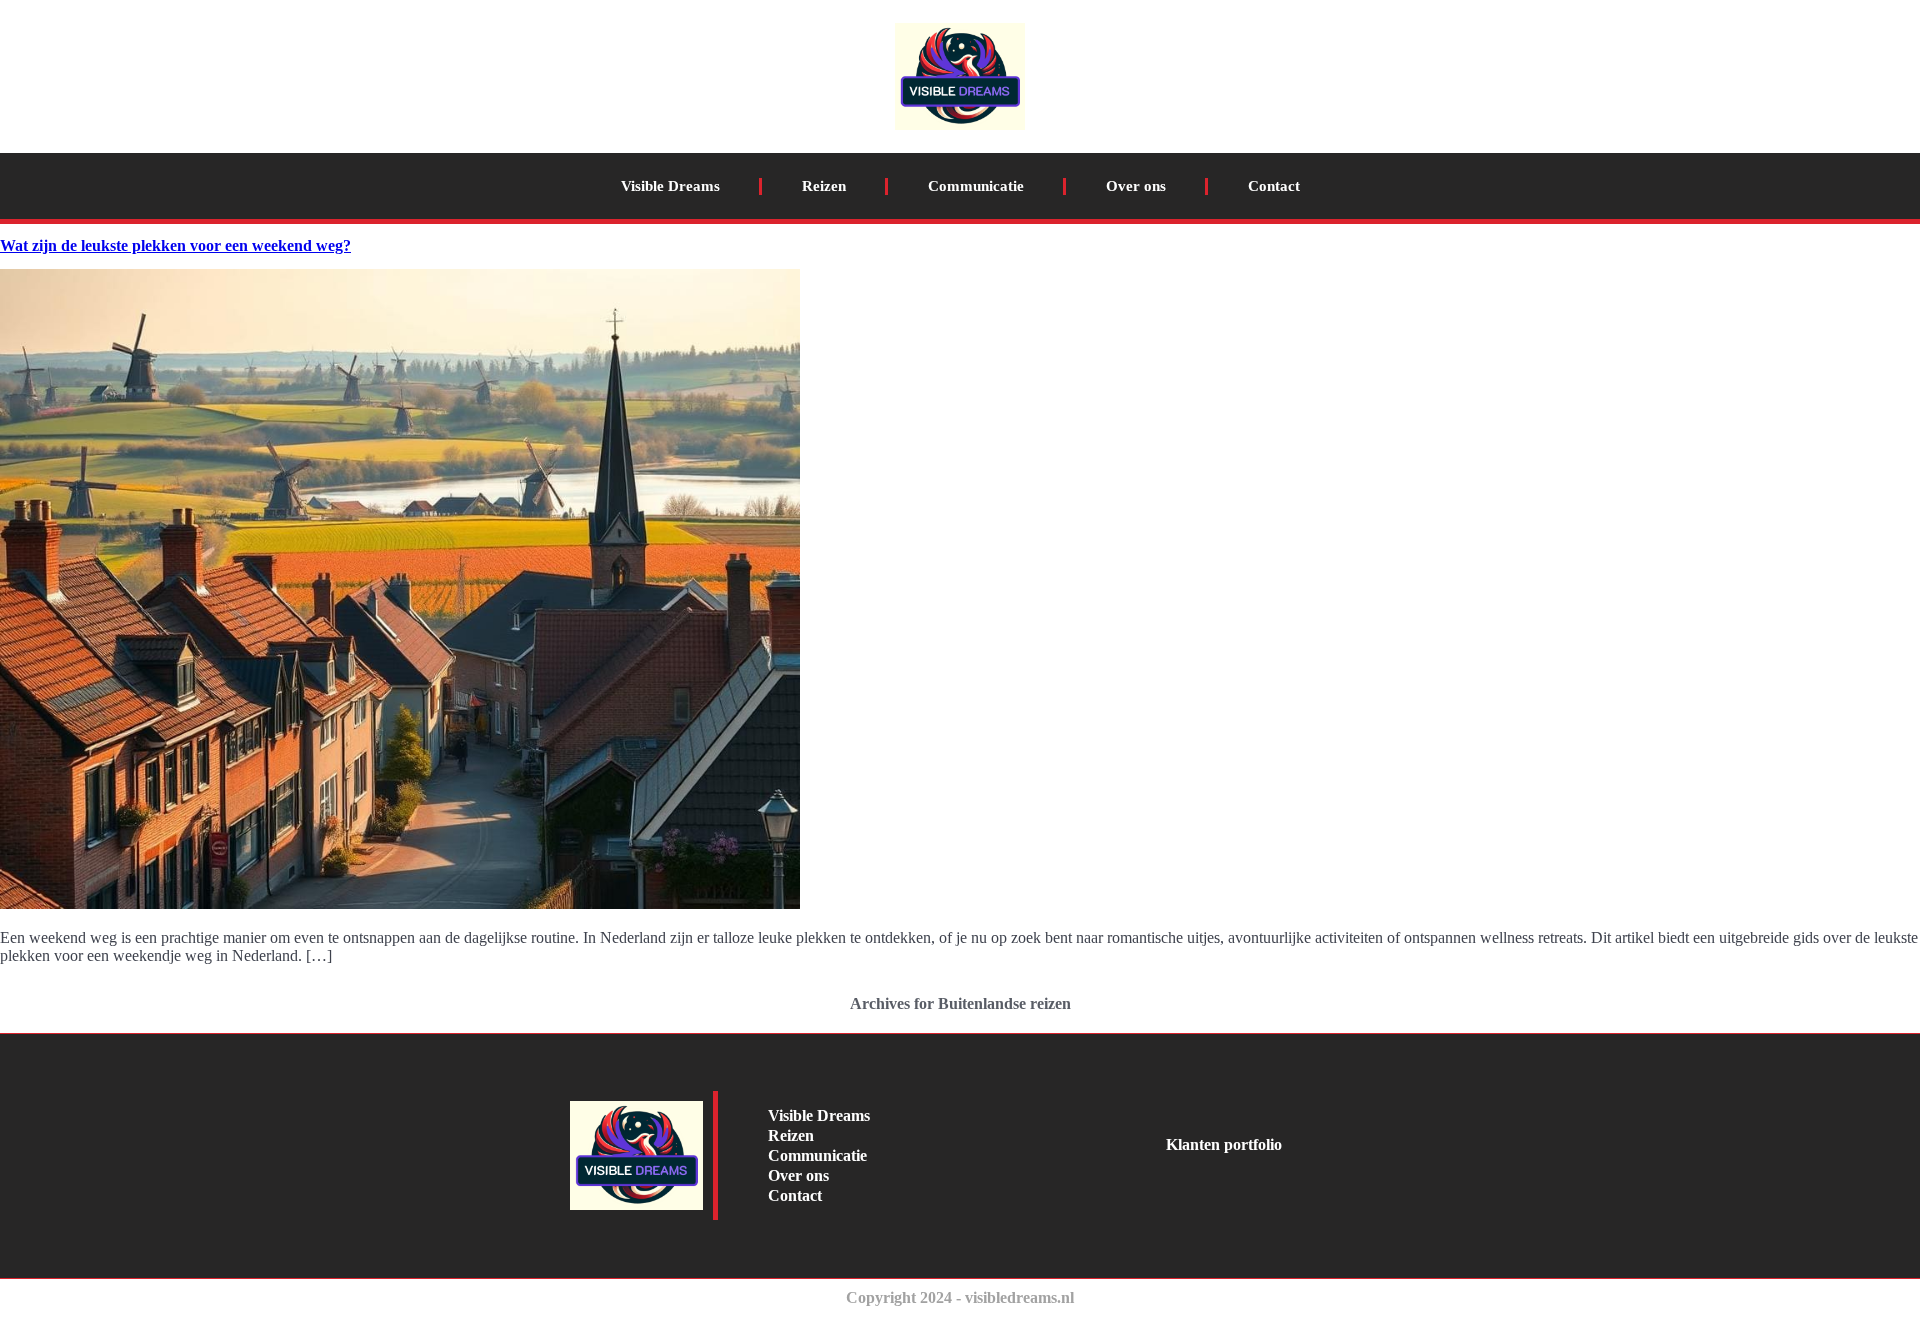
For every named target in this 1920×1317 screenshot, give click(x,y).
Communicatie (976, 186)
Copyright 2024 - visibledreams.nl (960, 1297)
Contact (1274, 186)
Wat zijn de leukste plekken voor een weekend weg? (175, 245)
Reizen (824, 186)
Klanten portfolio (1224, 1144)
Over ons (1136, 186)
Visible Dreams (670, 186)
